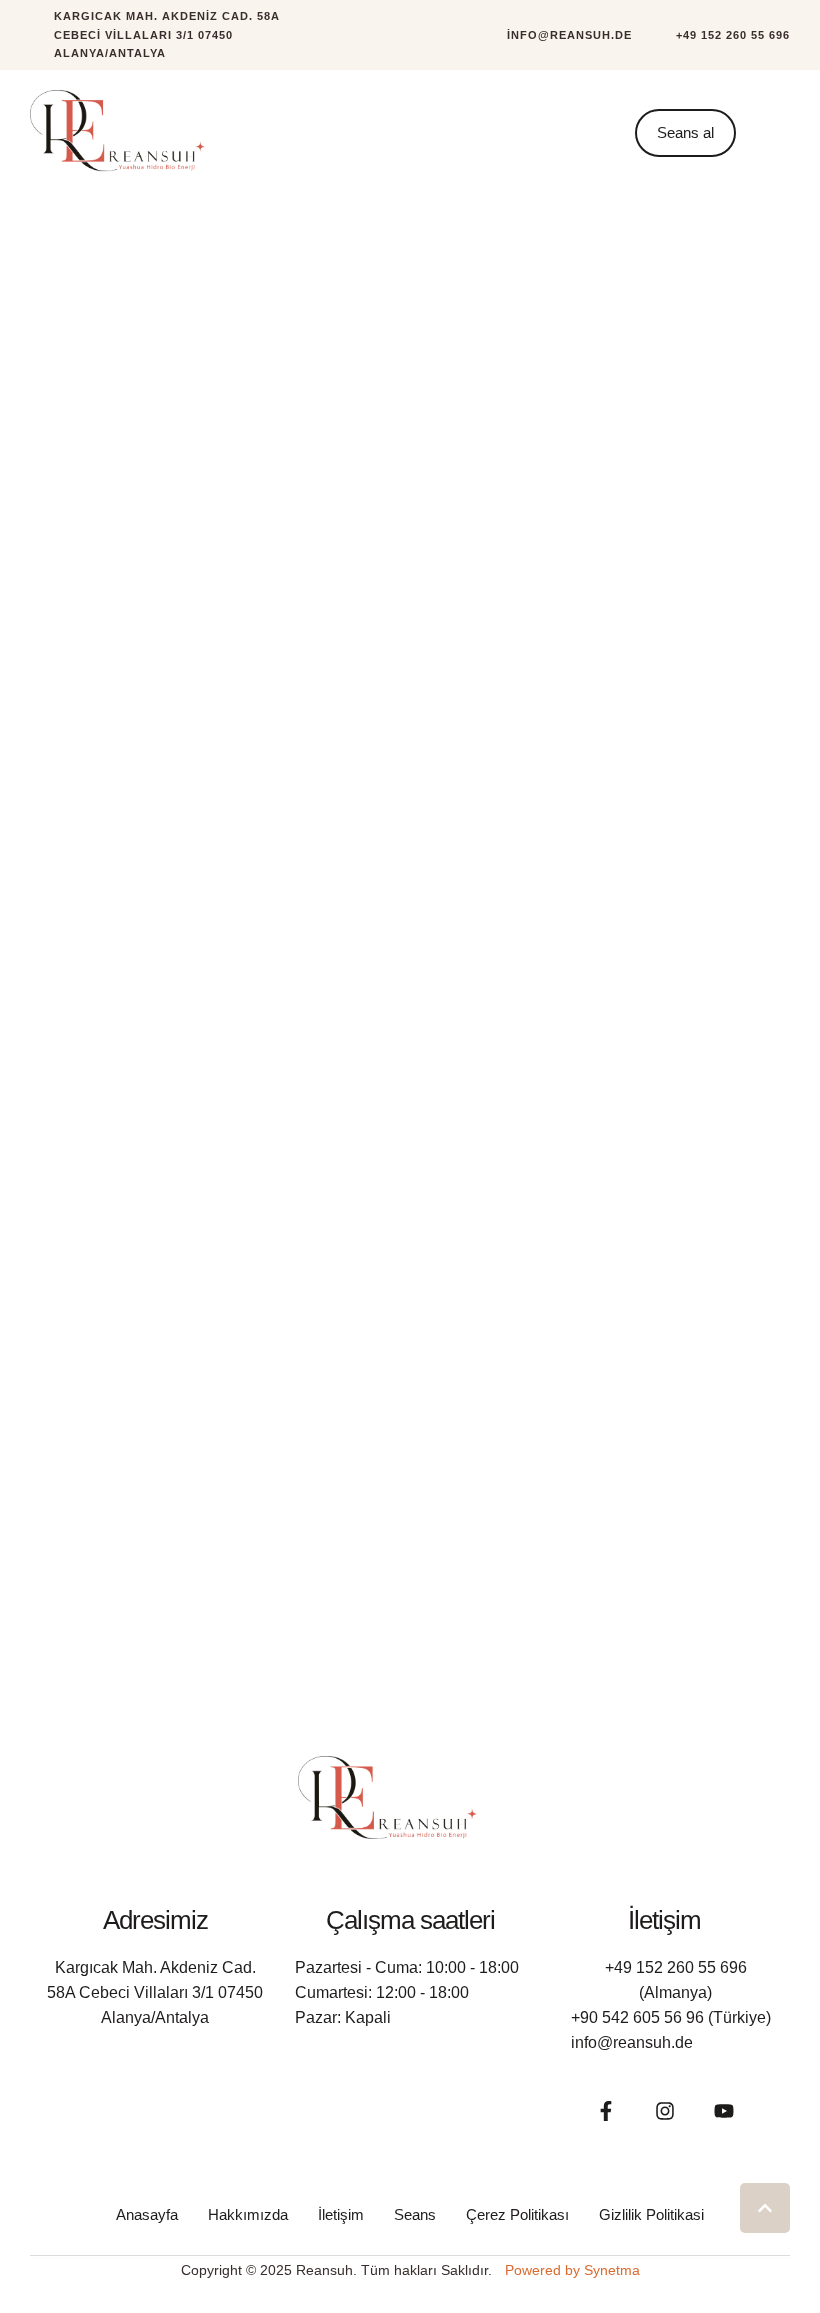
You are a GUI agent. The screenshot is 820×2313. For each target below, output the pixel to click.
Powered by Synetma (572, 2270)
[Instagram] (665, 2111)
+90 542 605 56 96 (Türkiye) (671, 2017)
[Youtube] (724, 2111)
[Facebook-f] (606, 2111)
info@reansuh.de (632, 2042)
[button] (557, 35)
